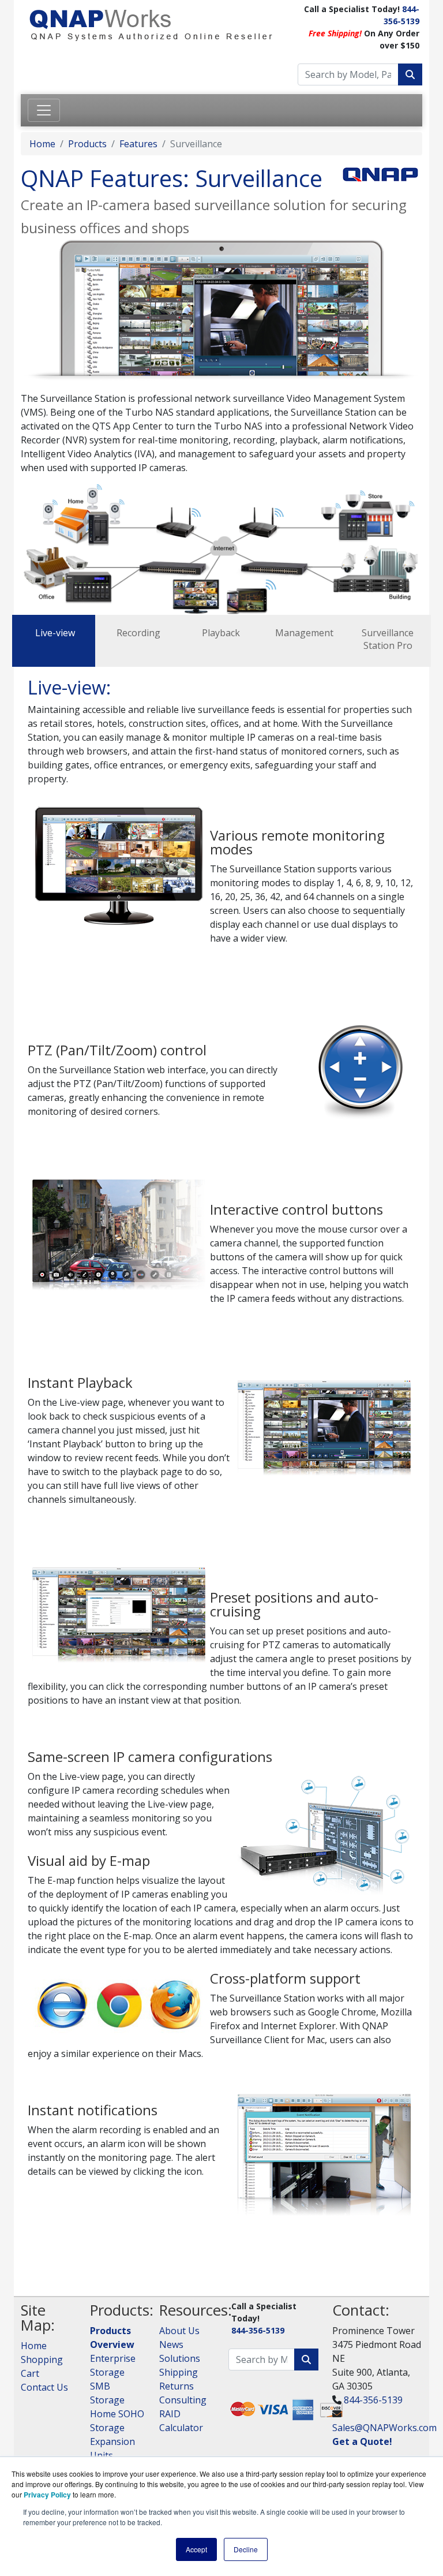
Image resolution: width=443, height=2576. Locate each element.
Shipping (179, 2372)
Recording (138, 633)
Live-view (55, 633)
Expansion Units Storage (112, 2455)
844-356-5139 (258, 2330)
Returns (177, 2386)
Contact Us (44, 2387)
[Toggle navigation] (44, 110)
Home (42, 144)
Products (87, 144)
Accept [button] (196, 2549)
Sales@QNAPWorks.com (384, 2428)
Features (138, 144)
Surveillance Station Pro (388, 639)
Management (304, 633)
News (171, 2344)
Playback (221, 633)
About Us (179, 2331)
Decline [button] (246, 2549)
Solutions (180, 2358)
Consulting (183, 2400)
